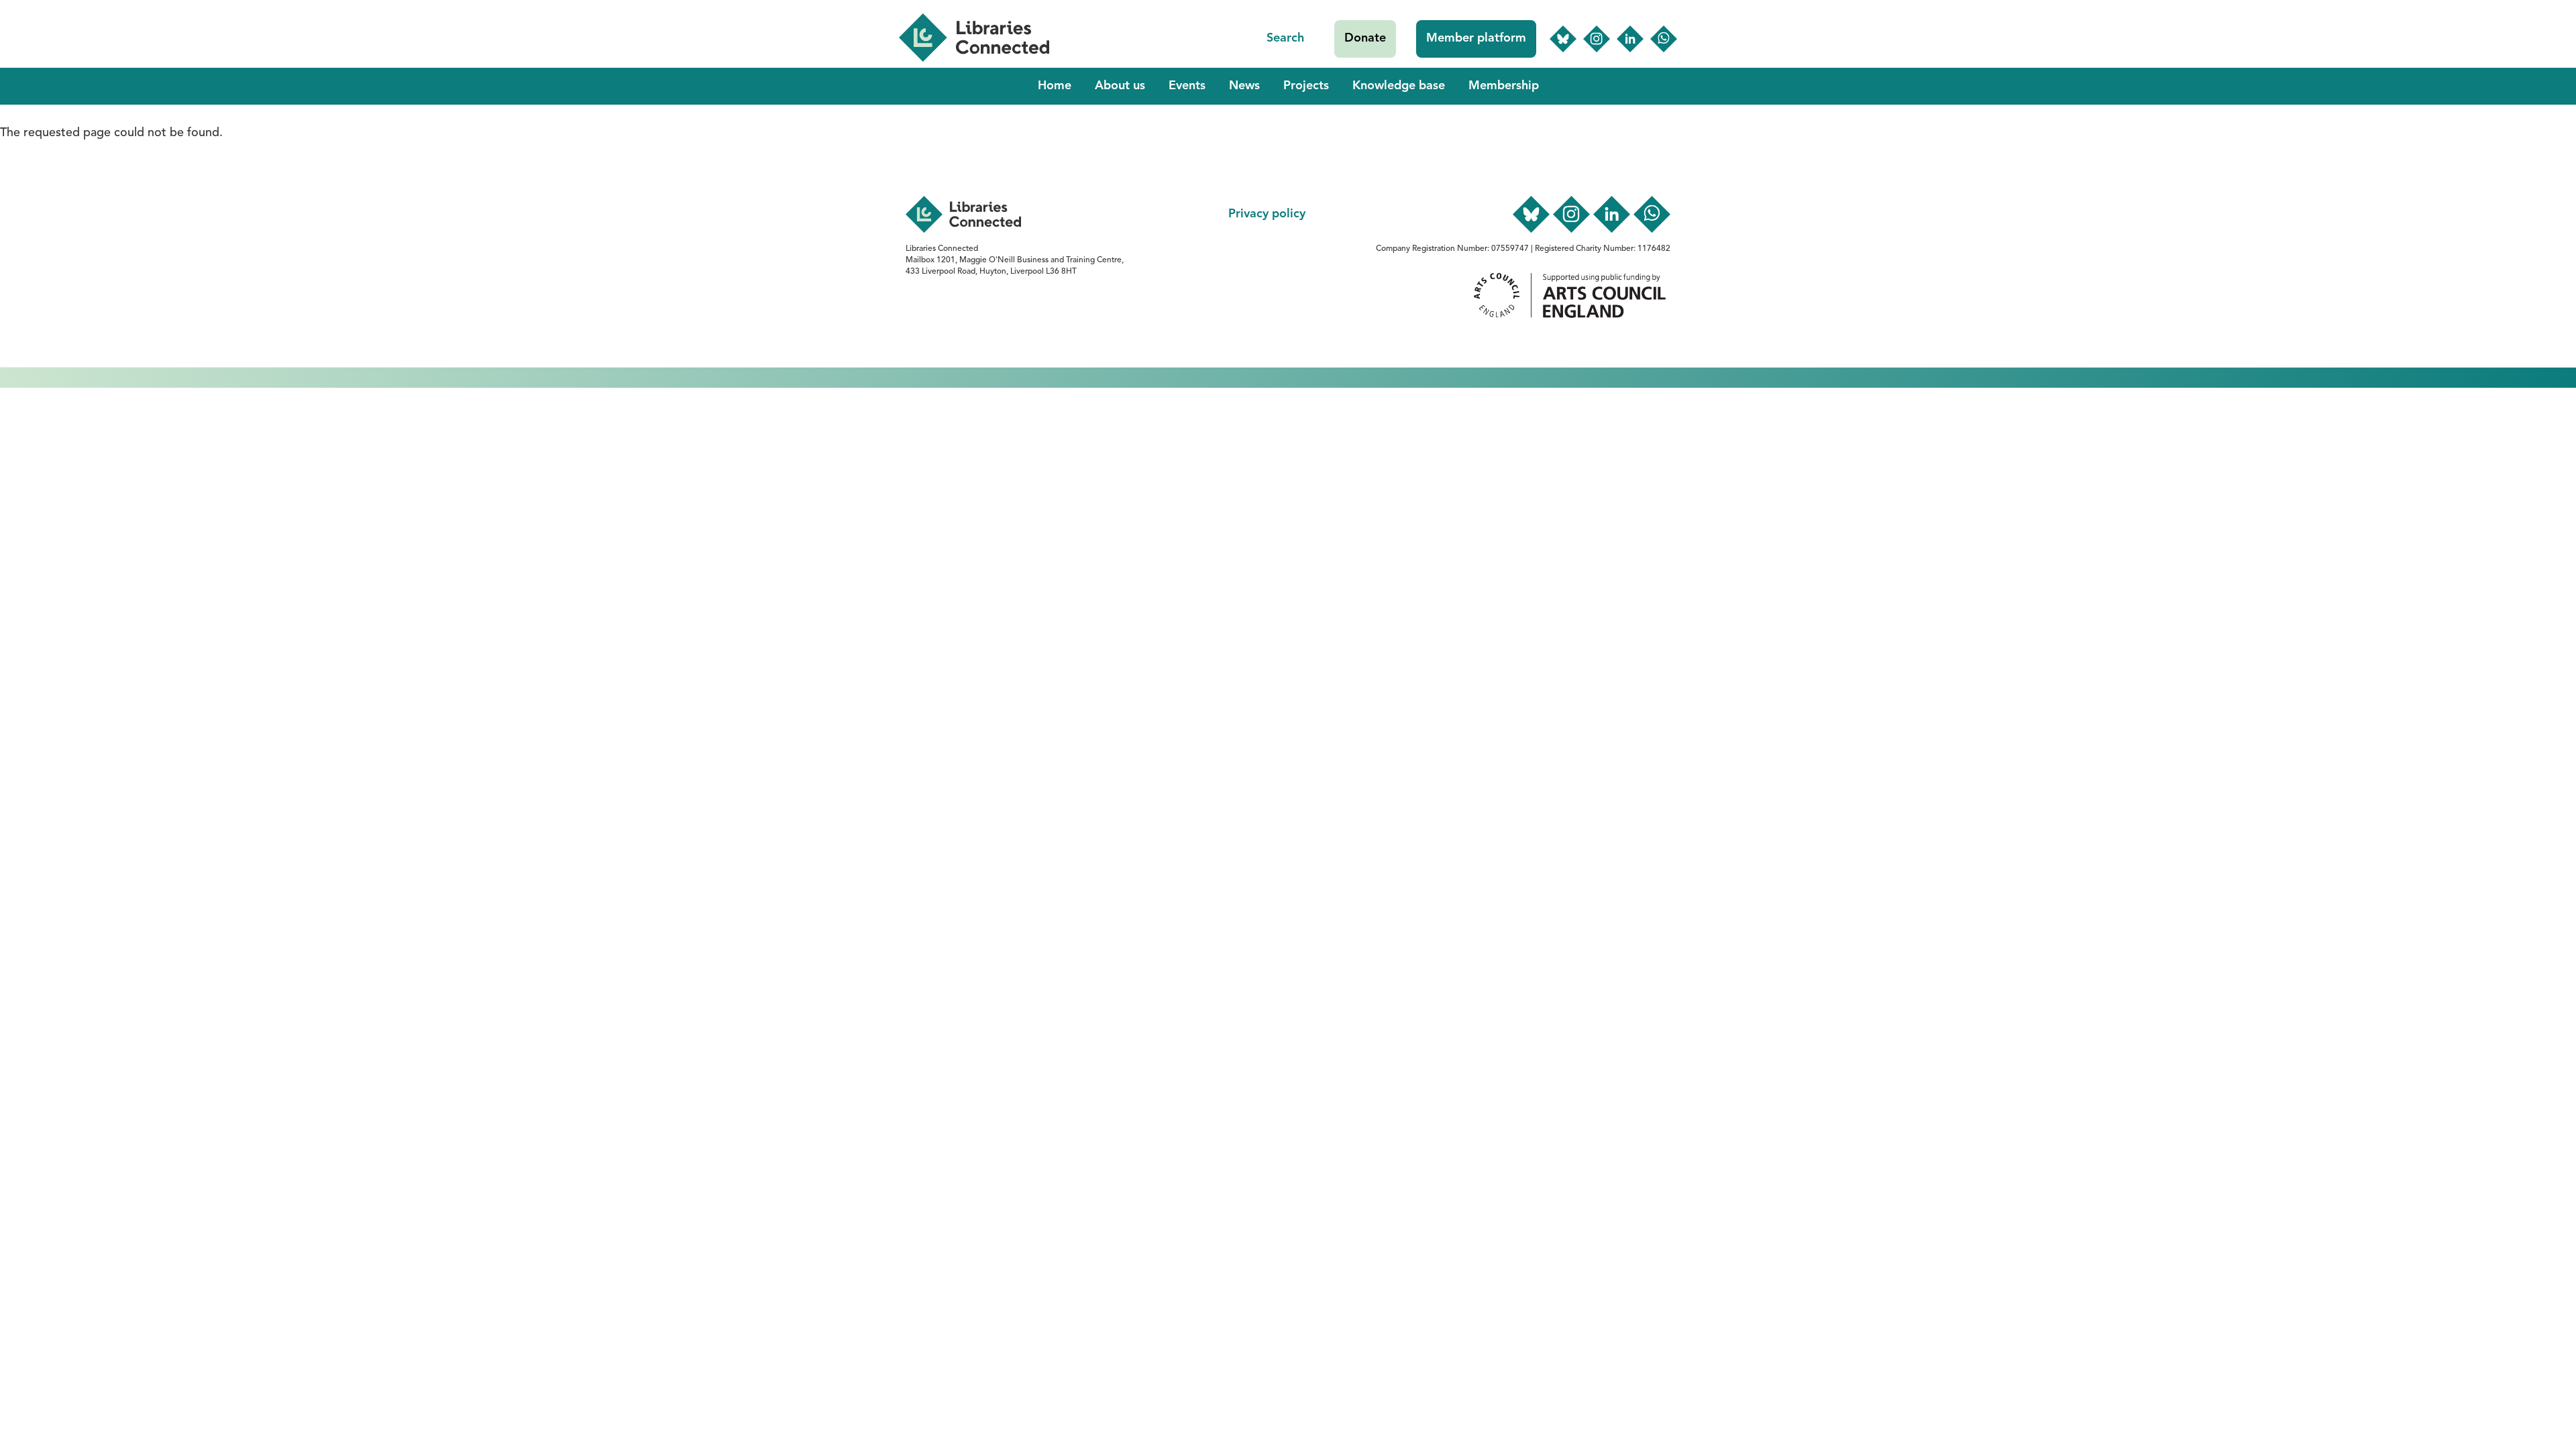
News (1244, 86)
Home (1055, 86)
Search (1285, 38)
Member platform (1476, 38)
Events (1187, 86)
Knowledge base (1399, 86)
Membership (1504, 86)
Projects (1306, 86)
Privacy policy (1267, 214)
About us (1120, 86)
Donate (1365, 38)
